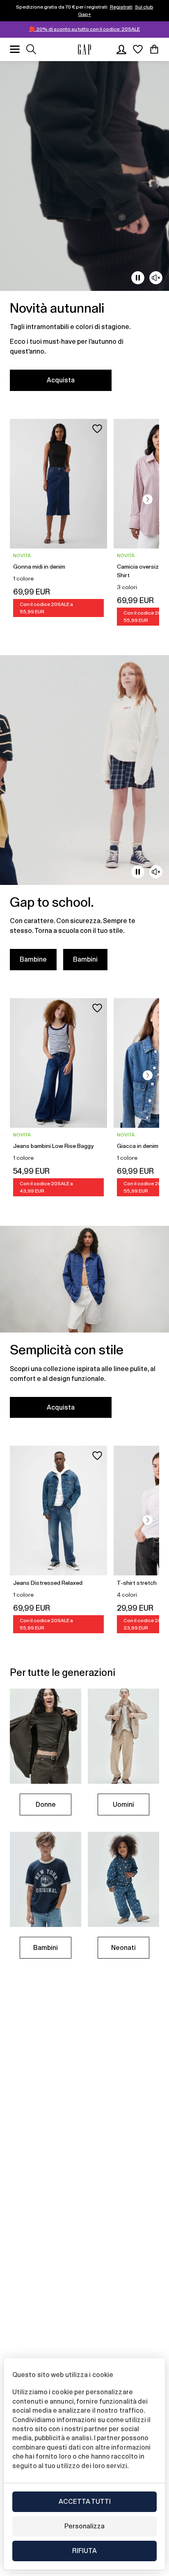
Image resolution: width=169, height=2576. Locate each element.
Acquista (61, 380)
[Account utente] (121, 49)
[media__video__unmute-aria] (156, 278)
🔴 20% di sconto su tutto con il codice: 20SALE (84, 29)
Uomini (123, 1805)
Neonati (123, 1948)
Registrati (121, 7)
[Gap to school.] (84, 818)
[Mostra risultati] (31, 49)
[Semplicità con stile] (84, 1327)
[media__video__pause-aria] (138, 278)
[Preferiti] (138, 49)
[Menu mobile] (15, 49)
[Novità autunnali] (84, 231)
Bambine (33, 959)
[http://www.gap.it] (84, 49)
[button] (148, 499)
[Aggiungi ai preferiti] (97, 429)
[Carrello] (154, 49)
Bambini (85, 959)
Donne (46, 1805)
